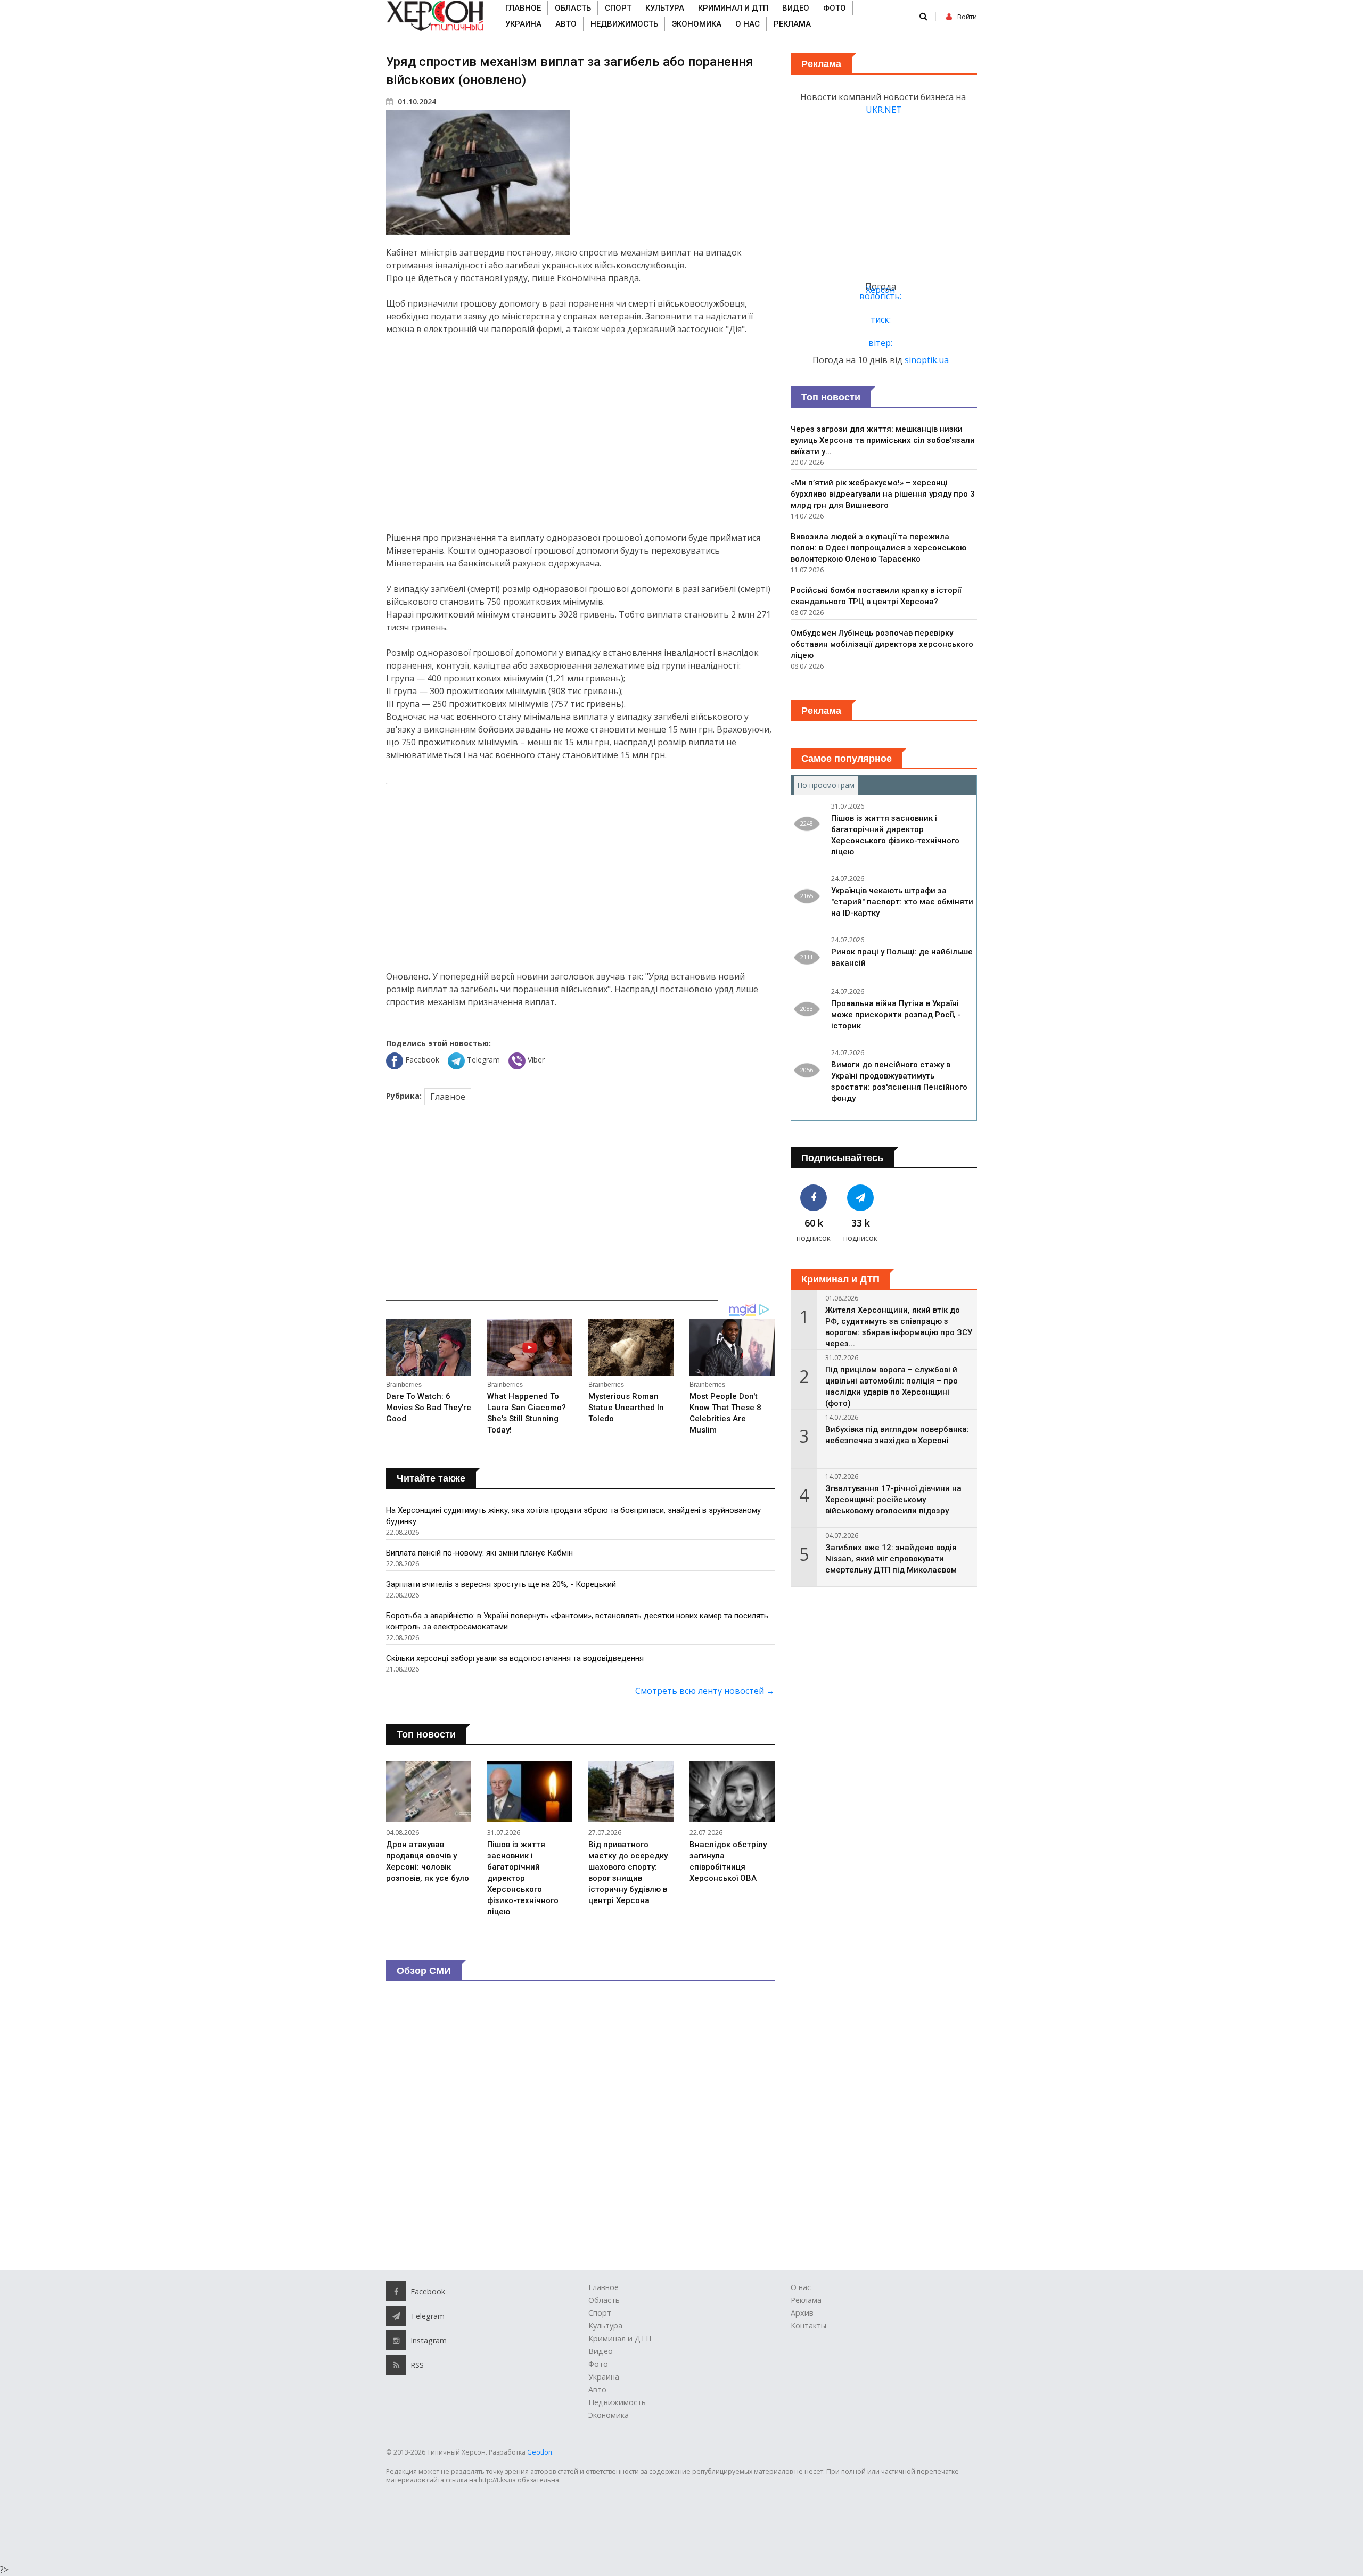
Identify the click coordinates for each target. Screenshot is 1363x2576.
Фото (835, 8)
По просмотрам (827, 785)
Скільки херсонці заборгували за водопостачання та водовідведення (515, 1658)
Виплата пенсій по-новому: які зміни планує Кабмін (479, 1553)
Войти (967, 17)
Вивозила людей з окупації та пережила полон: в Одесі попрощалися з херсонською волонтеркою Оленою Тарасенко (878, 548)
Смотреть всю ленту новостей (705, 1691)
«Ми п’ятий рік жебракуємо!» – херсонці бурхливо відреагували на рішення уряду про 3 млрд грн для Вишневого (883, 494)
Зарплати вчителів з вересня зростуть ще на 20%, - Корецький (501, 1584)
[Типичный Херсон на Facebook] (814, 1198)
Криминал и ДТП (733, 8)
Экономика (697, 24)
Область (573, 8)
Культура (665, 8)
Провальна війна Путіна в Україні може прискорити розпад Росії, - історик (896, 1015)
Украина (523, 24)
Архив (802, 2313)
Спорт (618, 8)
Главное (523, 8)
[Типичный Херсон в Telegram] (861, 1198)
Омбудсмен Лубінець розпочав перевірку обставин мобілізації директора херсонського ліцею (882, 644)
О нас (748, 24)
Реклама (792, 24)
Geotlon (540, 2452)
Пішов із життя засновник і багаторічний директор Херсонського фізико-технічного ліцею (523, 1878)
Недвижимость (624, 24)
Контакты (808, 2326)
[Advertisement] (580, 433)
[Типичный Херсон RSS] (396, 2365)
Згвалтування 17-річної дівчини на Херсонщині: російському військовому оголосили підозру (893, 1500)
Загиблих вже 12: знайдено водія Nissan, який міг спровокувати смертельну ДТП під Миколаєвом (891, 1559)
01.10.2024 (416, 101)
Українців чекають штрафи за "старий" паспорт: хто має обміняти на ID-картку (902, 902)
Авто (566, 24)
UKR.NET (884, 110)
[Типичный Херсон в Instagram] (396, 2340)
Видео (796, 8)
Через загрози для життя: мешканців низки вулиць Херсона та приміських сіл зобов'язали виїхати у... (883, 440)
